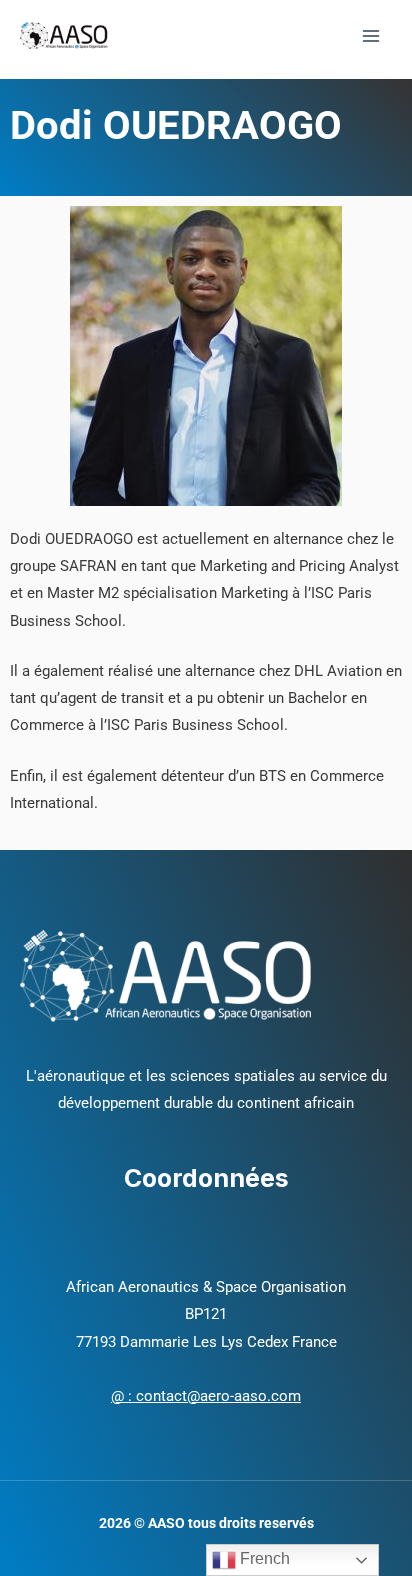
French (263, 1558)
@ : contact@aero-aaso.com (206, 1396)
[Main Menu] (371, 36)
